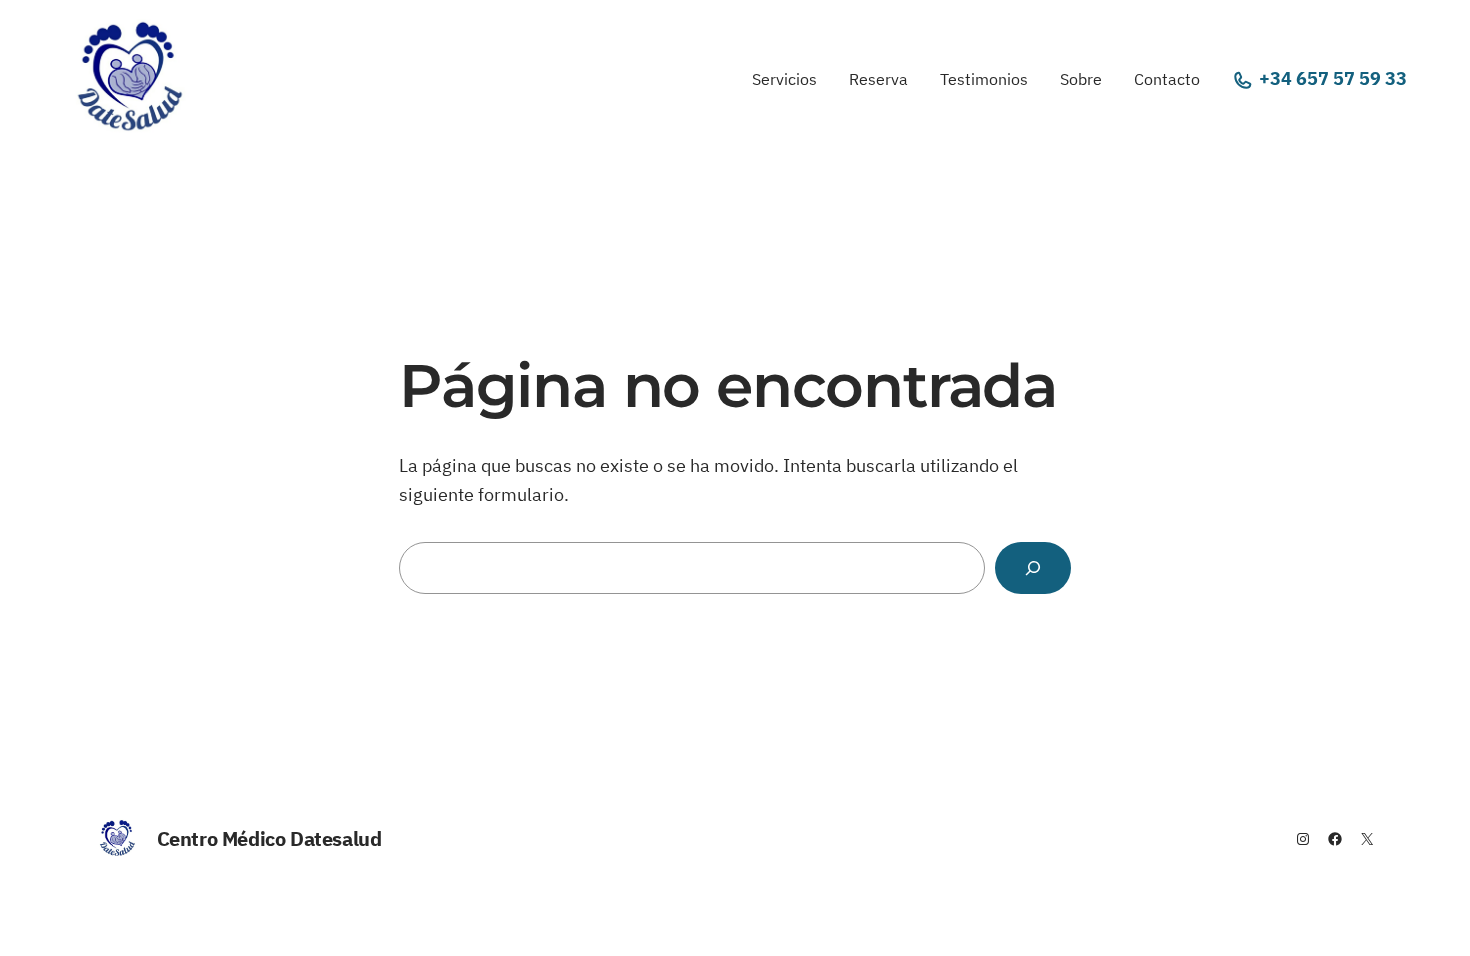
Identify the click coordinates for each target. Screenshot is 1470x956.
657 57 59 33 (1351, 78)
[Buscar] (1033, 568)
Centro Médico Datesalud (269, 838)
